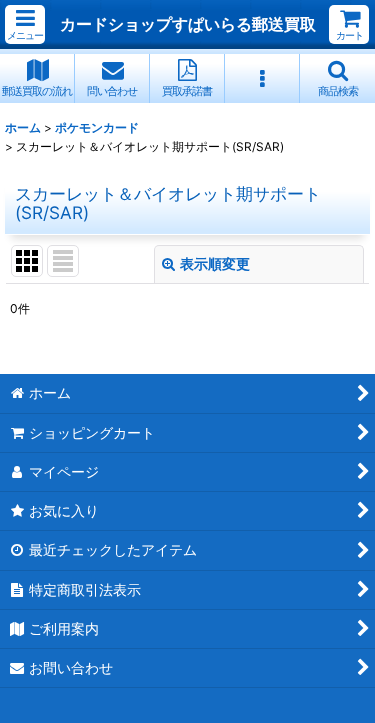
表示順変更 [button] (215, 263)
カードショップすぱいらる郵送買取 (188, 24)
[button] (25, 24)
